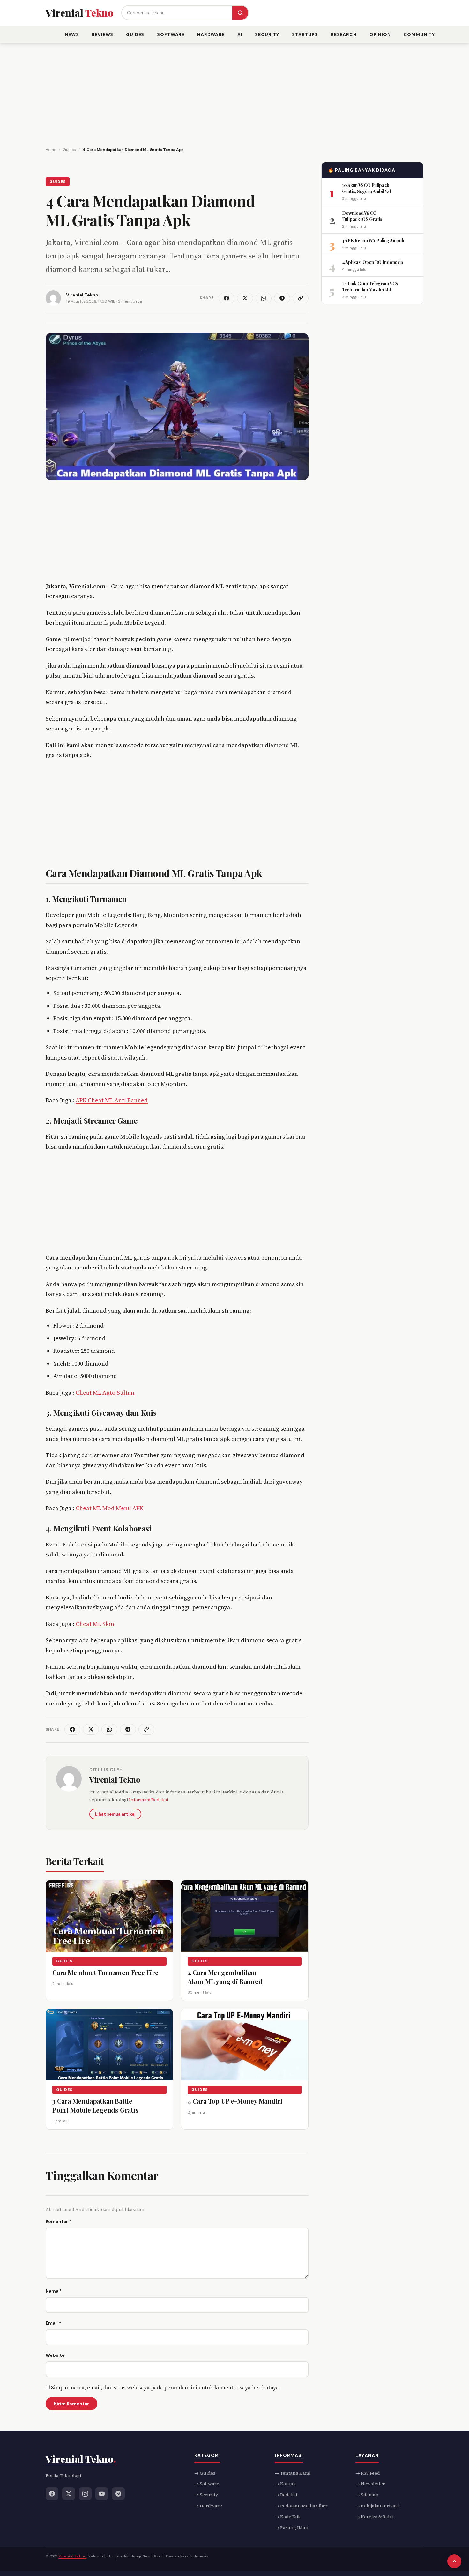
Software (171, 34)
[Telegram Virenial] (118, 2493)
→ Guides (205, 2473)
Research (344, 34)
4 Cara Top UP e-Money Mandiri (235, 2101)
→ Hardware (208, 2505)
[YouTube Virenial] (102, 2493)
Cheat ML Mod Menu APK (109, 1508)
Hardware (211, 34)
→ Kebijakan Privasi (377, 2505)
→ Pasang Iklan (292, 2527)
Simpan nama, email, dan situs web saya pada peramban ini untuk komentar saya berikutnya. (166, 2387)
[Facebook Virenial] (52, 2493)
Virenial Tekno (115, 1779)
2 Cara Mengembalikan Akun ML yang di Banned (225, 1977)
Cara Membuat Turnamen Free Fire (105, 1972)
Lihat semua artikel (115, 1814)
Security (267, 34)
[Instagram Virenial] (85, 2493)
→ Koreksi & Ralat (375, 2517)
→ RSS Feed (368, 2473)
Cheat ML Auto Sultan (105, 1393)
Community (419, 34)
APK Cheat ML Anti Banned (112, 1100)
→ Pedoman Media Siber (301, 2505)
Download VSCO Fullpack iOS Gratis (362, 216)
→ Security (206, 2495)
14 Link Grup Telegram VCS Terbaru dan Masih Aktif (370, 286)
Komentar (58, 2221)
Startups (305, 34)
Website (55, 2355)
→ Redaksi (286, 2495)
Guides (135, 34)
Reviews (102, 34)
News (72, 34)
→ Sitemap (367, 2495)
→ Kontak (285, 2484)
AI (240, 34)
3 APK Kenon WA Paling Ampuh (373, 240)
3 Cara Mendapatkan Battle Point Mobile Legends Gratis (95, 2105)
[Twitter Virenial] (69, 2493)
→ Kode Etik (288, 2517)
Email (53, 2323)
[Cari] (240, 13)
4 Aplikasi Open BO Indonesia (372, 262)
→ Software (207, 2484)
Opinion (380, 34)
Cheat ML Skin (95, 1624)
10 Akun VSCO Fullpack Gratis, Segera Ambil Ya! (366, 188)
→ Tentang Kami (293, 2473)
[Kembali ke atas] (454, 2561)
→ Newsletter (370, 2484)
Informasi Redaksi (149, 1800)
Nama (54, 2291)
